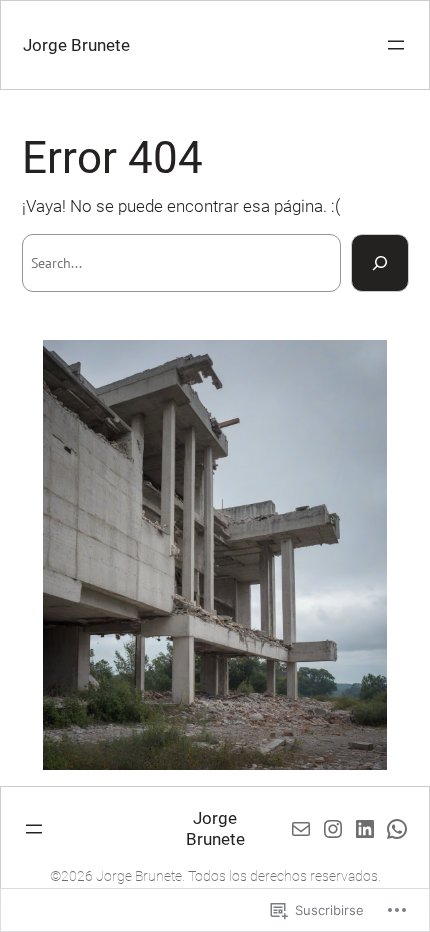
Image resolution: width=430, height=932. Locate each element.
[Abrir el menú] (396, 45)
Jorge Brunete (76, 45)
